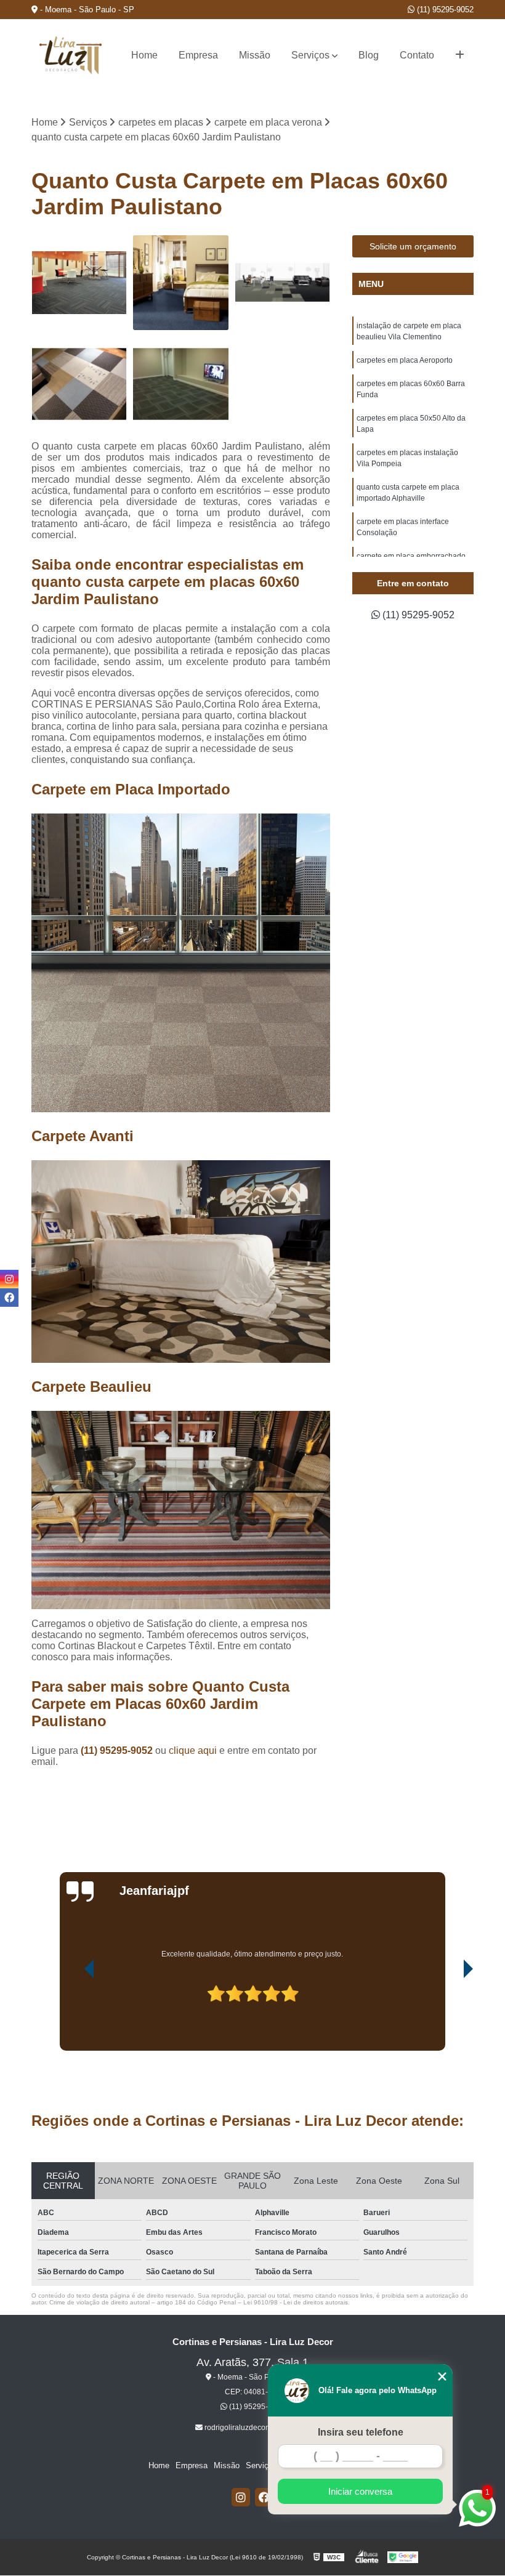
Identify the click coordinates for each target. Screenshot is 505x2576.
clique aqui (193, 1750)
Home (144, 55)
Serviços (310, 55)
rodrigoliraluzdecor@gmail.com (256, 2428)
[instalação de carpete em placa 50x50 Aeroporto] (79, 283)
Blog (369, 55)
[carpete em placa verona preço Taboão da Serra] (181, 283)
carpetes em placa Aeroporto (405, 360)
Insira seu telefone (361, 2432)
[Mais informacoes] (460, 55)
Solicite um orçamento (413, 246)
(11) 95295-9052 (444, 10)
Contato (417, 55)
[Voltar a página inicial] (71, 55)
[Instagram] (241, 2497)
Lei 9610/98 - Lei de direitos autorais (296, 2302)
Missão (255, 55)
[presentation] (72, 2016)
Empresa (198, 55)
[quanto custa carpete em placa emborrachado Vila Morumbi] (181, 384)
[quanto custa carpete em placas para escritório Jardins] (282, 283)
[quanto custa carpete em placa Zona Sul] (79, 384)
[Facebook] (264, 2497)
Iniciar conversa (360, 2491)
